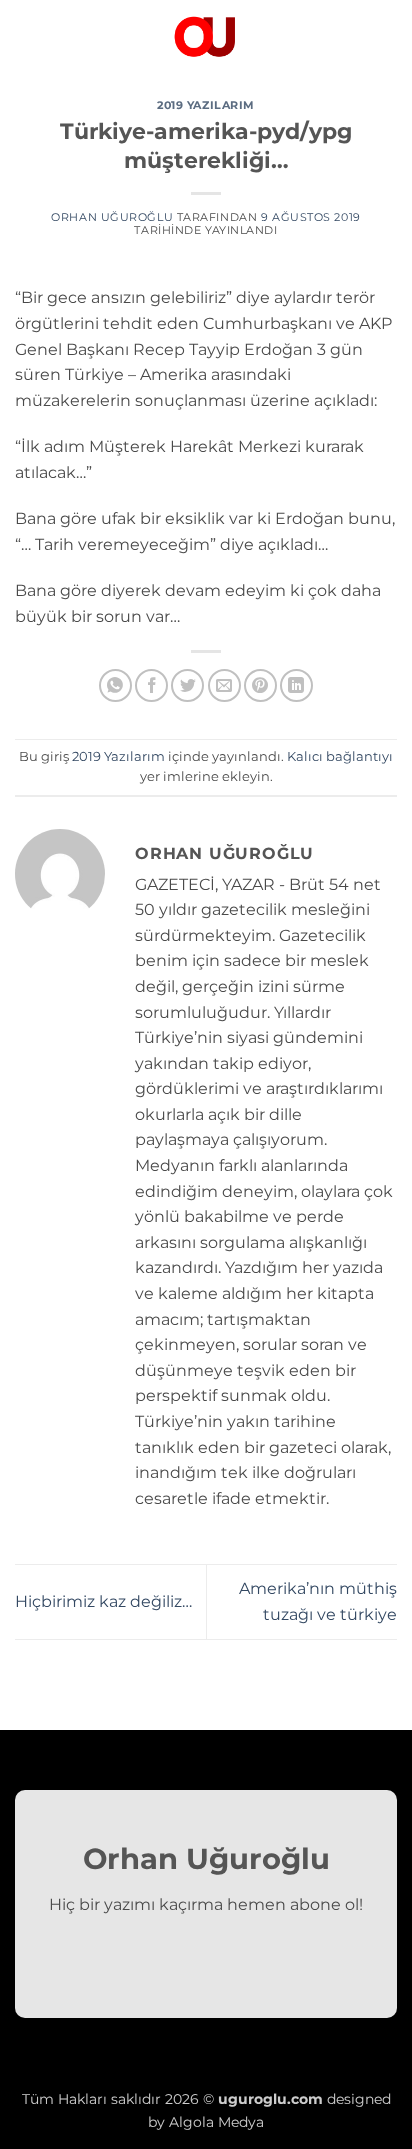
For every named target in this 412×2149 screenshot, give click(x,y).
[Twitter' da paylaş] (187, 685)
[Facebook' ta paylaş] (151, 685)
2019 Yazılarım (206, 105)
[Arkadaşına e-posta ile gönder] (224, 685)
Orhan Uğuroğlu (112, 217)
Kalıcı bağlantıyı (340, 756)
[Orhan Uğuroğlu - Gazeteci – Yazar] (206, 35)
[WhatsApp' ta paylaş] (115, 685)
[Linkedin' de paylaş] (296, 685)
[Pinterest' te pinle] (260, 685)
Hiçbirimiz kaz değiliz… (103, 1601)
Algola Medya (216, 2122)
